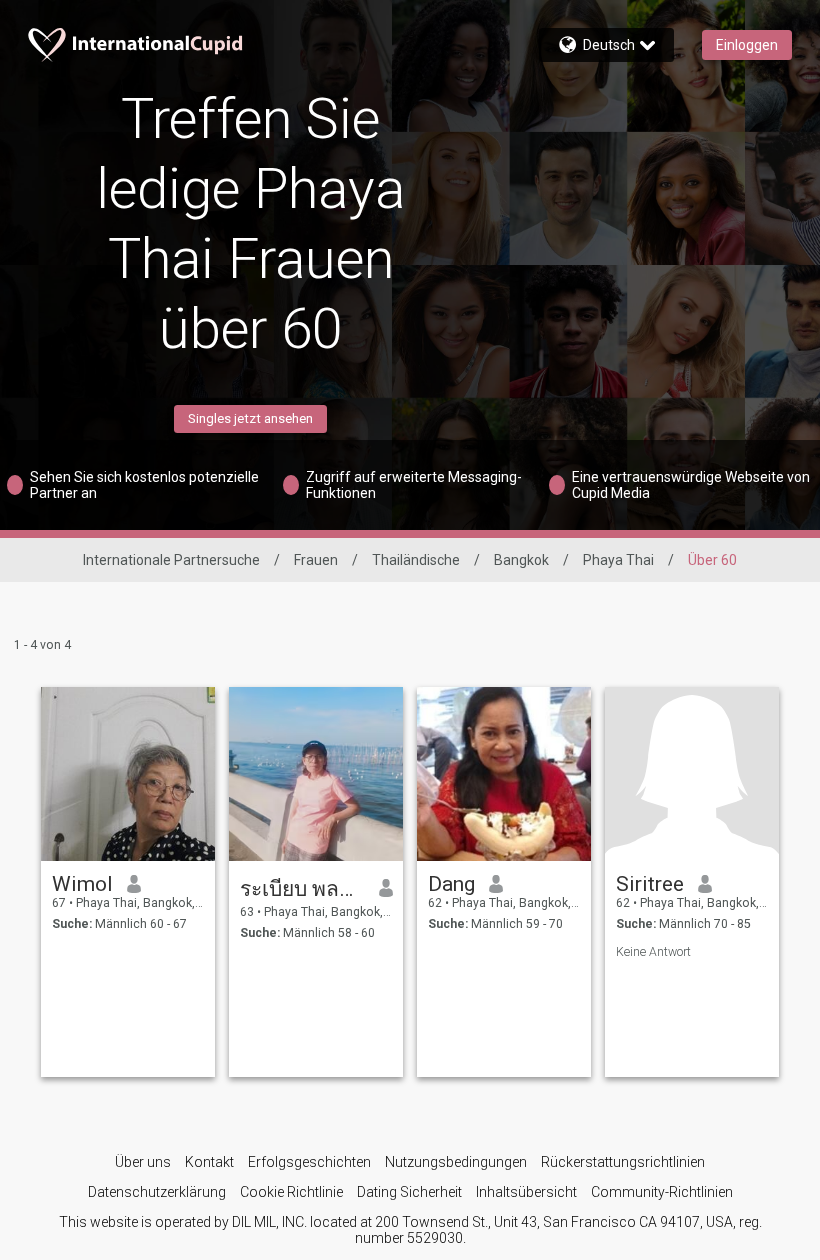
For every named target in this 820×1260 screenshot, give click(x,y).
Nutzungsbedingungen (456, 1162)
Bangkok (521, 560)
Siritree (650, 884)
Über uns (143, 1162)
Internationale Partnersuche (171, 560)
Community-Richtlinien (662, 1192)
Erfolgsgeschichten (309, 1162)
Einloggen (747, 45)
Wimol (82, 884)
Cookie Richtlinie (291, 1192)
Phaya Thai (618, 560)
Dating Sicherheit (409, 1192)
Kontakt (209, 1162)
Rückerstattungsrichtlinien (623, 1162)
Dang (451, 884)
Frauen (316, 560)
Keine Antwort (653, 952)
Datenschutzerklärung (157, 1192)
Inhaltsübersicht (526, 1192)
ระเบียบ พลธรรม (302, 889)
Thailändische (416, 560)
